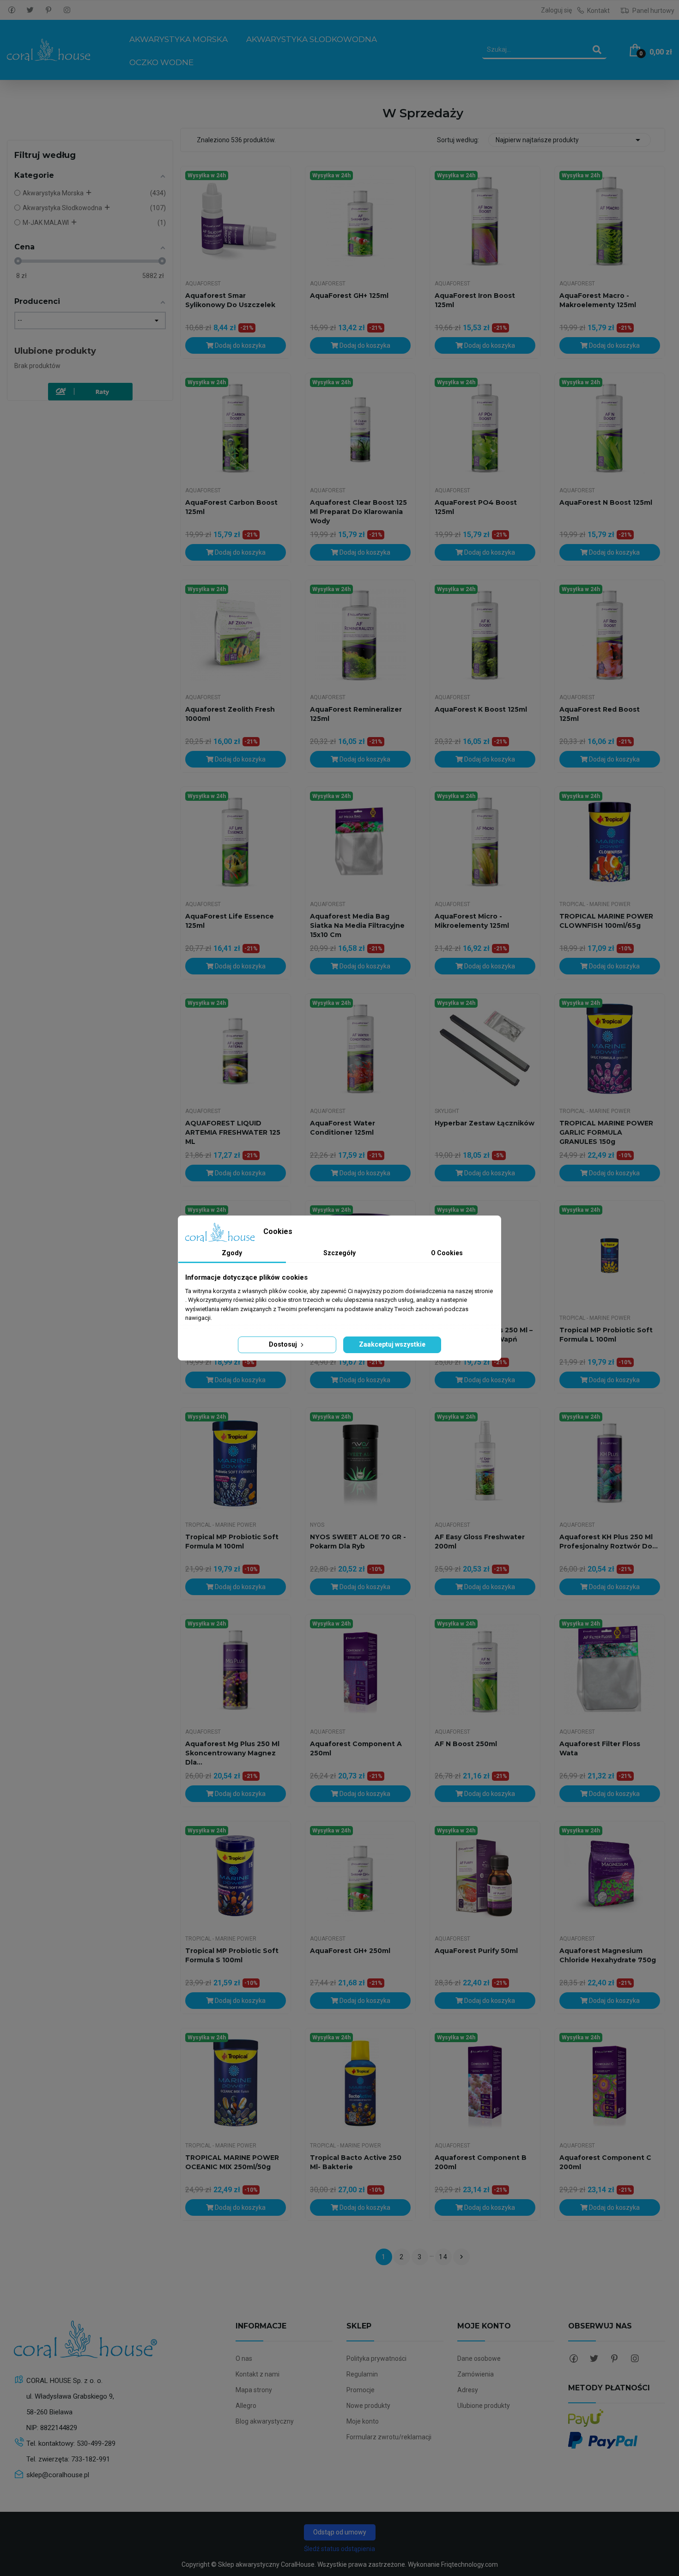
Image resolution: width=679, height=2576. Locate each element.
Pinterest (48, 10)
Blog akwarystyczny (265, 2421)
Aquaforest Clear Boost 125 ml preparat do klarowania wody (358, 512)
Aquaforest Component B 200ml (481, 2162)
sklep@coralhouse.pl (58, 2475)
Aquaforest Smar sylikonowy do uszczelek (230, 300)
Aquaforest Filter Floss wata (600, 1748)
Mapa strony (254, 2390)
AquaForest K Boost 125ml (481, 709)
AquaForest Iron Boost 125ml (475, 300)
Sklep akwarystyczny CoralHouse (266, 2564)
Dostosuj (284, 1344)
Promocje (361, 2390)
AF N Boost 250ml (466, 1744)
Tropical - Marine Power (595, 904)
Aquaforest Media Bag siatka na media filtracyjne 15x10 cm (357, 925)
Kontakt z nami (258, 2374)
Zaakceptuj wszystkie (392, 1344)
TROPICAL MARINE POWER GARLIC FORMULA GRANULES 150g (606, 1132)
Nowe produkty (368, 2406)
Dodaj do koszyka (239, 345)
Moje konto (363, 2421)
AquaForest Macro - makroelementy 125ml (598, 300)
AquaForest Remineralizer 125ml (356, 714)
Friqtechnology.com (470, 2564)
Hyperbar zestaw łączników (485, 1123)
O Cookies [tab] (447, 1253)
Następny (461, 2257)
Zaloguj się (556, 10)
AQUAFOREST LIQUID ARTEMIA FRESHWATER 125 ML (233, 1132)
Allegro (246, 2406)
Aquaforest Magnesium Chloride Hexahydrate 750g (608, 1955)
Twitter (30, 10)
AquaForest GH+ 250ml (350, 1951)
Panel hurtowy (653, 11)
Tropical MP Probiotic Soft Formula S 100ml (232, 1955)
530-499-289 (96, 2443)
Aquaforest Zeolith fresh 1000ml (230, 714)
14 (443, 2257)
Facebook (12, 10)
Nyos (317, 1525)
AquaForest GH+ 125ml (349, 296)
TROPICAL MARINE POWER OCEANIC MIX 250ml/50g (232, 2162)
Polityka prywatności (376, 2358)
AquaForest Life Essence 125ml (230, 921)
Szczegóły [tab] (339, 1253)
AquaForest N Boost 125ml (606, 502)
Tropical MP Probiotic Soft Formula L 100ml (606, 1335)
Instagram (67, 10)
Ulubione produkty (55, 351)
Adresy (468, 2390)
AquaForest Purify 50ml (476, 1951)
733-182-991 (91, 2459)
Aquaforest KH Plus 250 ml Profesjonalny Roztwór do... (609, 1542)
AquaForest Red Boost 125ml (600, 714)
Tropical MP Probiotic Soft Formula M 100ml (232, 1542)
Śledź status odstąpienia (339, 2549)
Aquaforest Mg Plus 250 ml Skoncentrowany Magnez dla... (232, 1753)
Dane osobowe (479, 2358)
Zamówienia (476, 2374)
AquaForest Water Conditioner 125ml (343, 1128)
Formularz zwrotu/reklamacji (389, 2437)
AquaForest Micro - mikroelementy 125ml (472, 921)
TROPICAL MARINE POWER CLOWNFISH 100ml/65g (606, 921)
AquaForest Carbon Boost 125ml (231, 507)
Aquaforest (203, 284)
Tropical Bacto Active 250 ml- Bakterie (356, 2162)
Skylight (447, 1111)
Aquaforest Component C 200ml (605, 2162)
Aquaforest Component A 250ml (356, 1748)
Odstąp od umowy (340, 2532)
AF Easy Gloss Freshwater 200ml (480, 1542)
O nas (244, 2358)
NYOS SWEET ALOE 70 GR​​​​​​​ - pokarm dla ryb (358, 1542)
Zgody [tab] (232, 1253)
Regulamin (362, 2374)
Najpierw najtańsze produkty (570, 140)
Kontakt (598, 11)
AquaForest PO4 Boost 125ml (476, 507)
